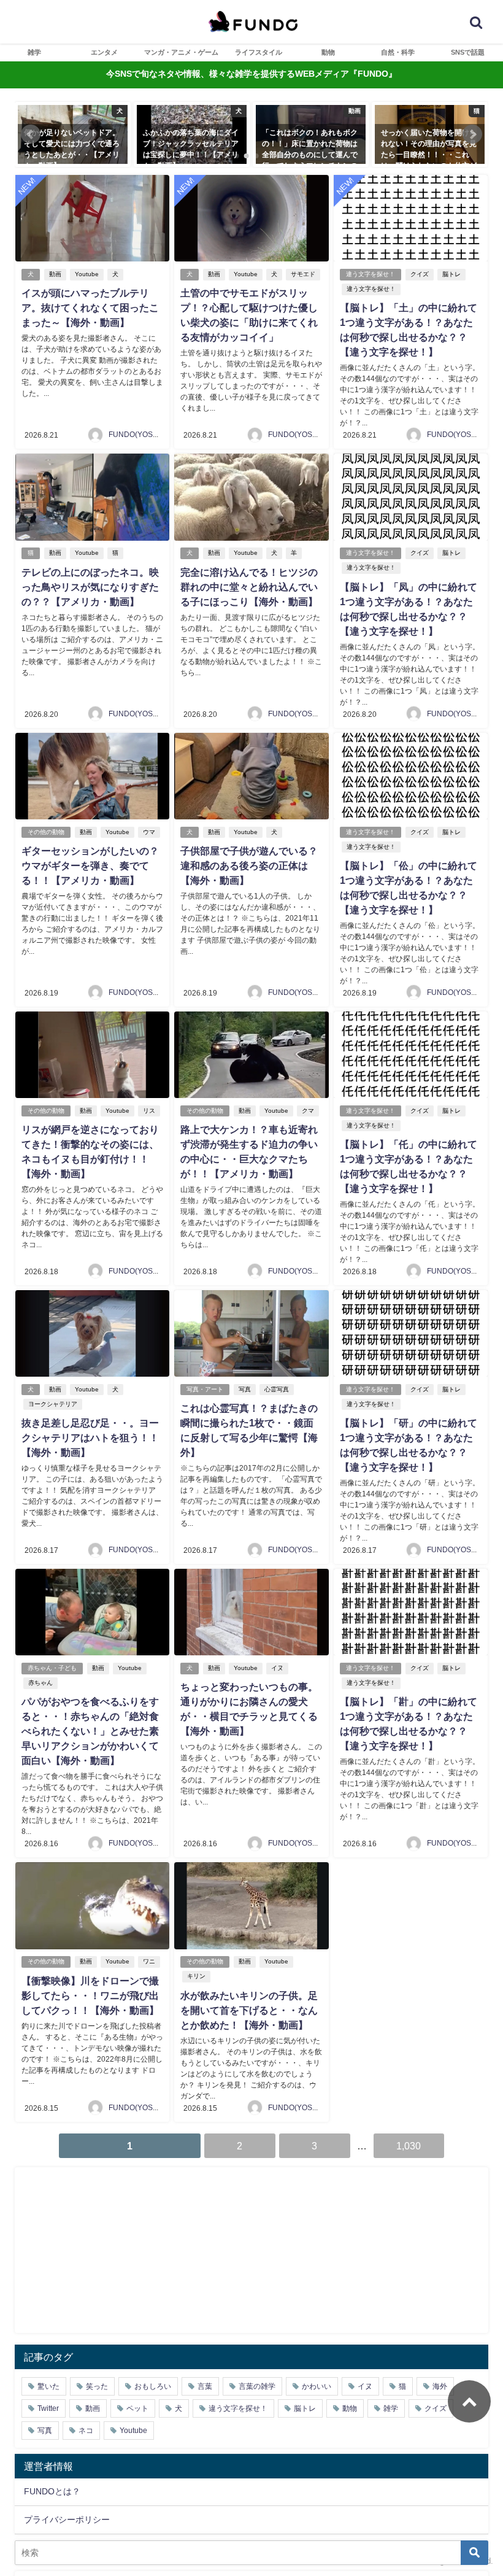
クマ (308, 1111)
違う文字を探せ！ (371, 274)
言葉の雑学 (257, 2386)
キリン (196, 1976)
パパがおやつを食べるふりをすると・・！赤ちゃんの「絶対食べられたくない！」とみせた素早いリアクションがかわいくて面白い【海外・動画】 (90, 1731)
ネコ (86, 2431)
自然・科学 (398, 52)
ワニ (149, 1961)
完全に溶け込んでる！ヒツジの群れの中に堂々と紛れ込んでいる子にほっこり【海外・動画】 (249, 587)
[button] (31, 134)
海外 (440, 2386)
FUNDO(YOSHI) (136, 435)
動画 (55, 274)
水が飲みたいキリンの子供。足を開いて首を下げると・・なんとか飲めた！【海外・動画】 (249, 2010)
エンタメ (104, 52)
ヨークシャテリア (53, 1404)
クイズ (420, 274)
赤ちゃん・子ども (52, 1668)
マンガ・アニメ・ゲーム (181, 52)
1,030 (409, 2146)
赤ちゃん (40, 1683)
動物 (328, 52)
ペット (137, 2408)
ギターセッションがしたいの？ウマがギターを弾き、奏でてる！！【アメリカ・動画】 (90, 865)
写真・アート (205, 1389)
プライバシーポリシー (67, 2520)
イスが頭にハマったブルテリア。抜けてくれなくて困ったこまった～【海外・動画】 (90, 307)
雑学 (34, 52)
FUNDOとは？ (52, 2491)
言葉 (205, 2386)
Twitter (48, 2408)
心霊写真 (277, 1389)
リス (149, 1111)
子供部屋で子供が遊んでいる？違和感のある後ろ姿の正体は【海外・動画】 (249, 865)
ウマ (149, 832)
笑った (97, 2386)
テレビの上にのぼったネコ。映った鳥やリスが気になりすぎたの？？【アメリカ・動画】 (90, 587)
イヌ (277, 1668)
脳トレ (451, 274)
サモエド (303, 274)
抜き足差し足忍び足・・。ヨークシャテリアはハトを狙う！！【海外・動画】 (90, 1437)
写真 (245, 1389)
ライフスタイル (259, 52)
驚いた (48, 2386)
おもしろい (153, 2386)
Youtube (87, 274)
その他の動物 (46, 832)
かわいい (317, 2386)
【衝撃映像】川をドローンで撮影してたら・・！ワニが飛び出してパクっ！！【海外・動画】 (90, 1995)
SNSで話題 (468, 52)
